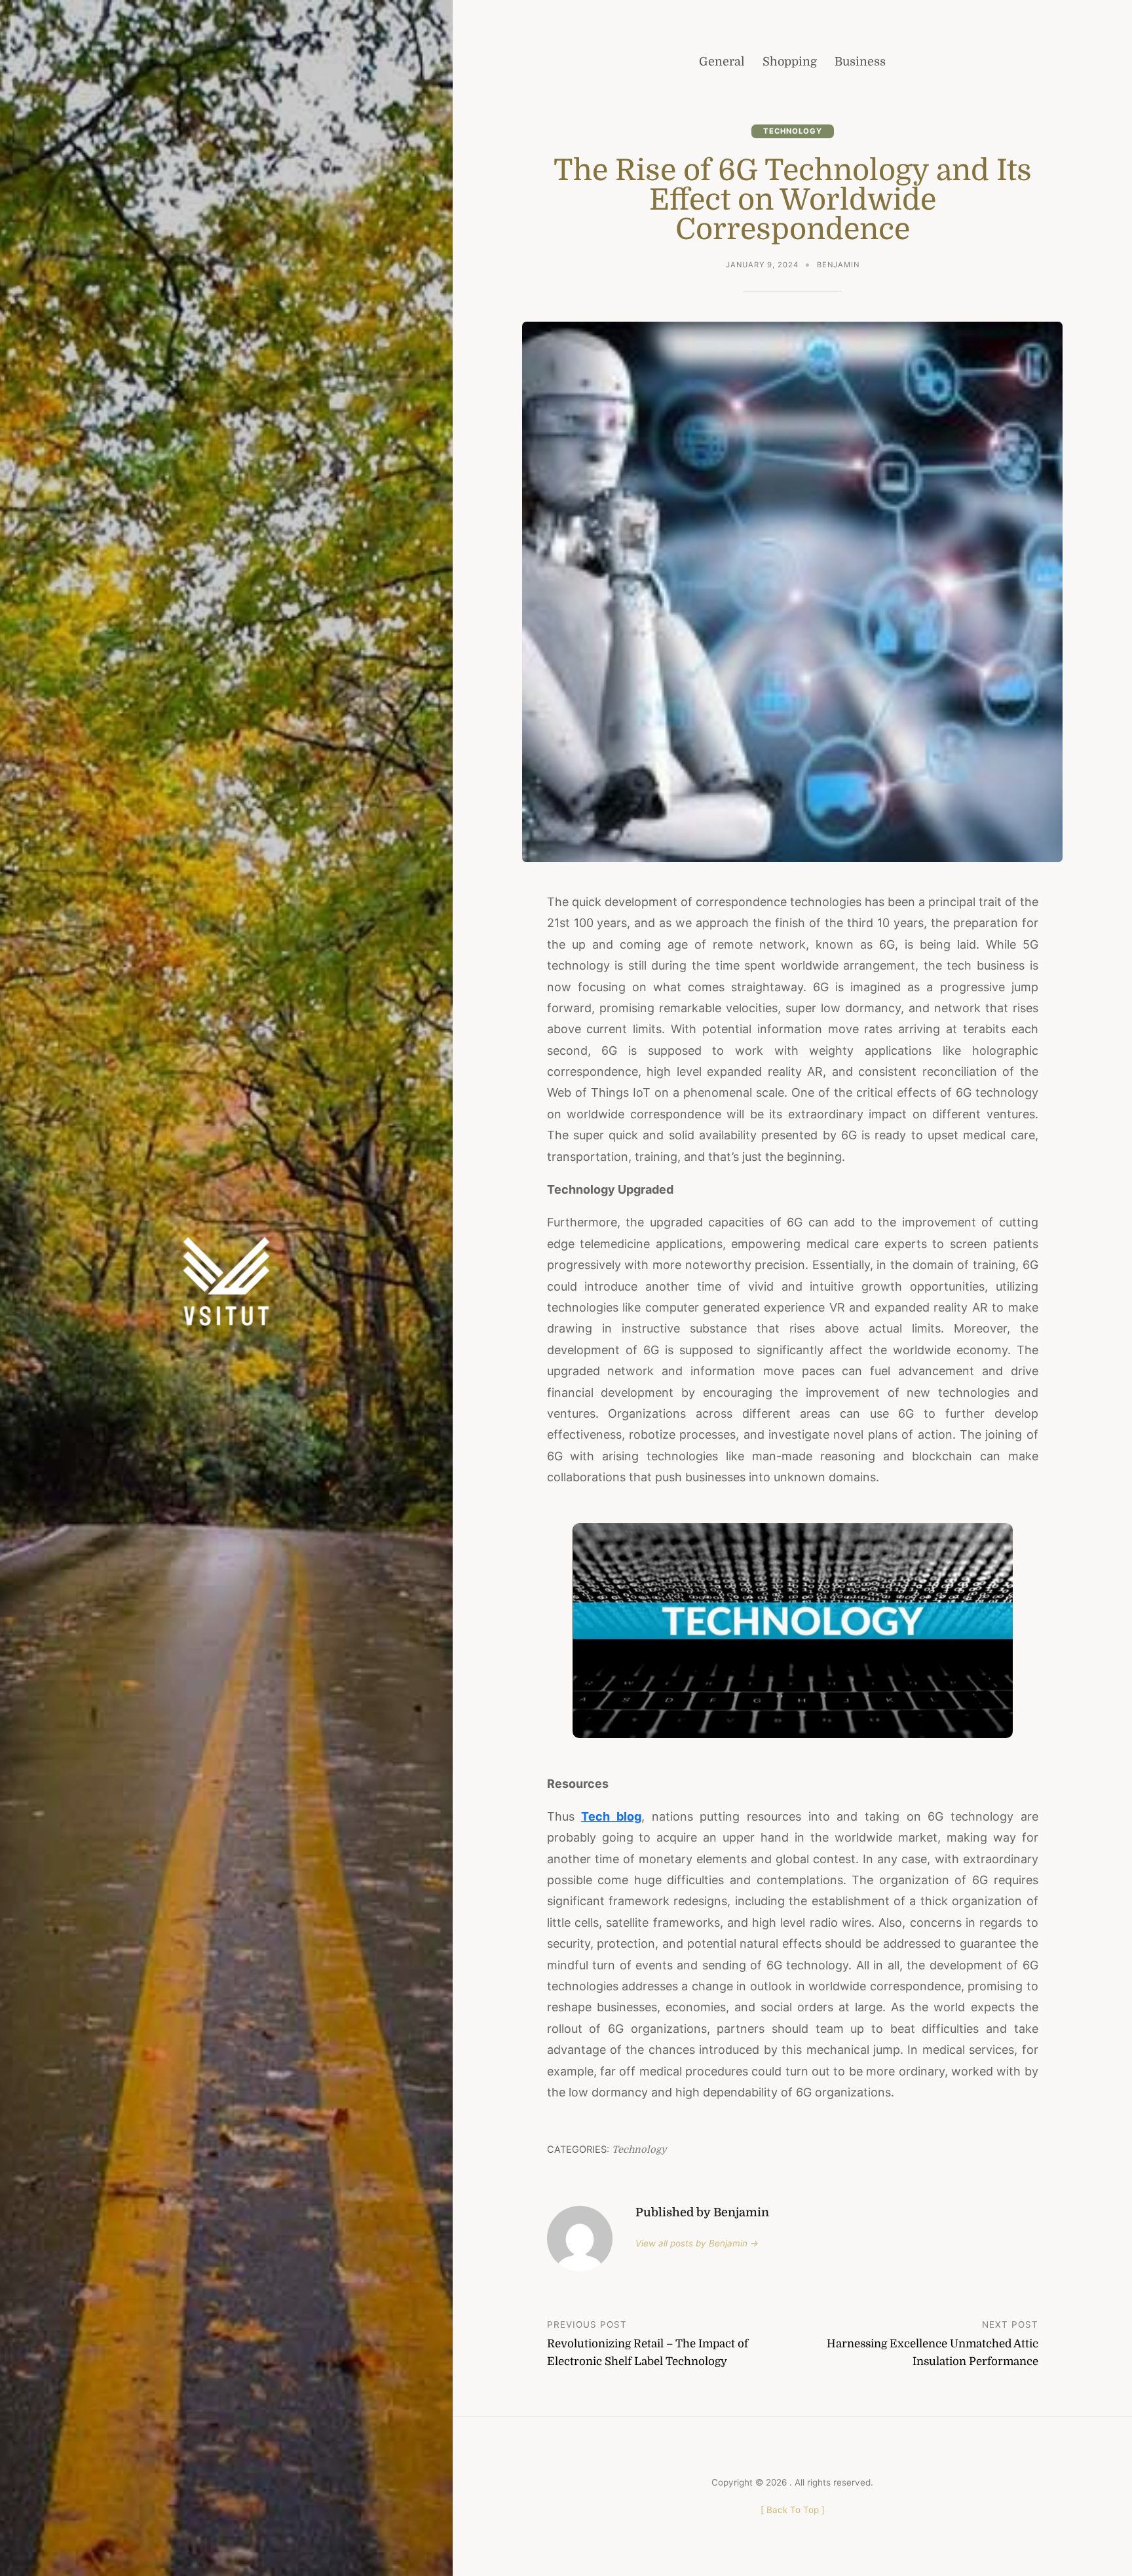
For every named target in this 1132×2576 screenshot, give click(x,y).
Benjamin (838, 265)
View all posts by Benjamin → (697, 2243)
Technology (793, 131)
